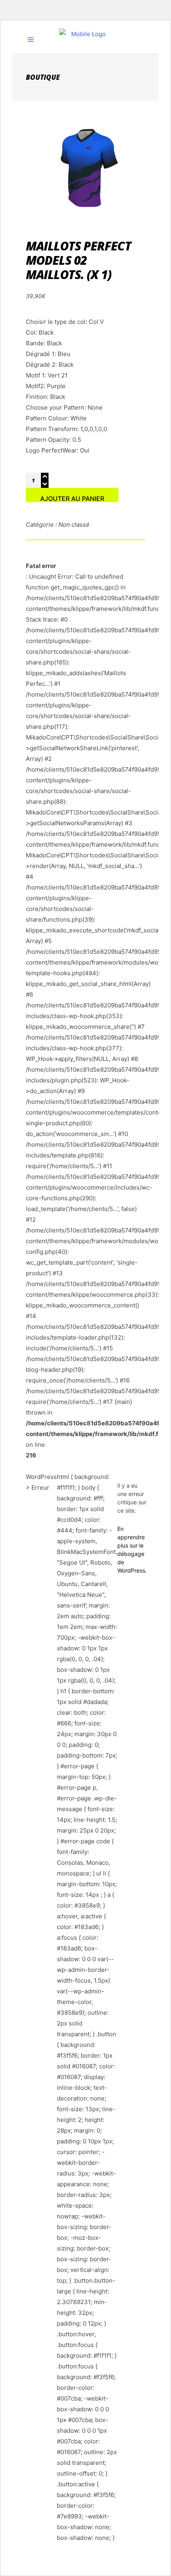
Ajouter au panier (72, 498)
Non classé (74, 525)
